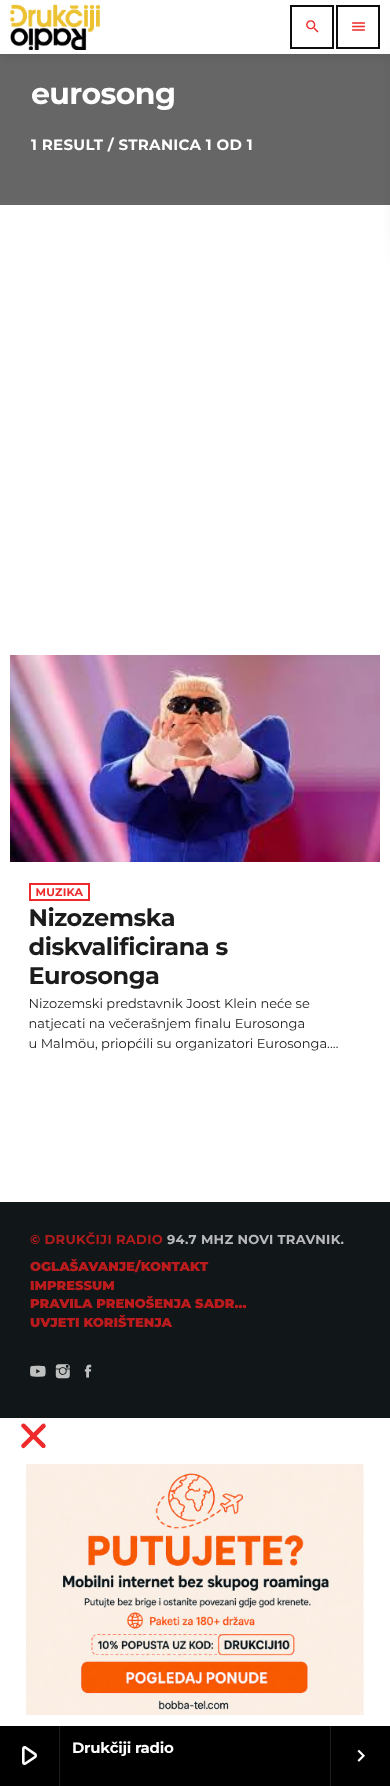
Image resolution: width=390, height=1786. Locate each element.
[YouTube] (38, 1373)
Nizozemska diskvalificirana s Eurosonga (128, 947)
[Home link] (55, 27)
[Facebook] (88, 1373)
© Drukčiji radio (96, 1240)
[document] (195, 1572)
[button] (195, 1435)
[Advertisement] (195, 410)
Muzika (60, 892)
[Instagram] (63, 1373)
